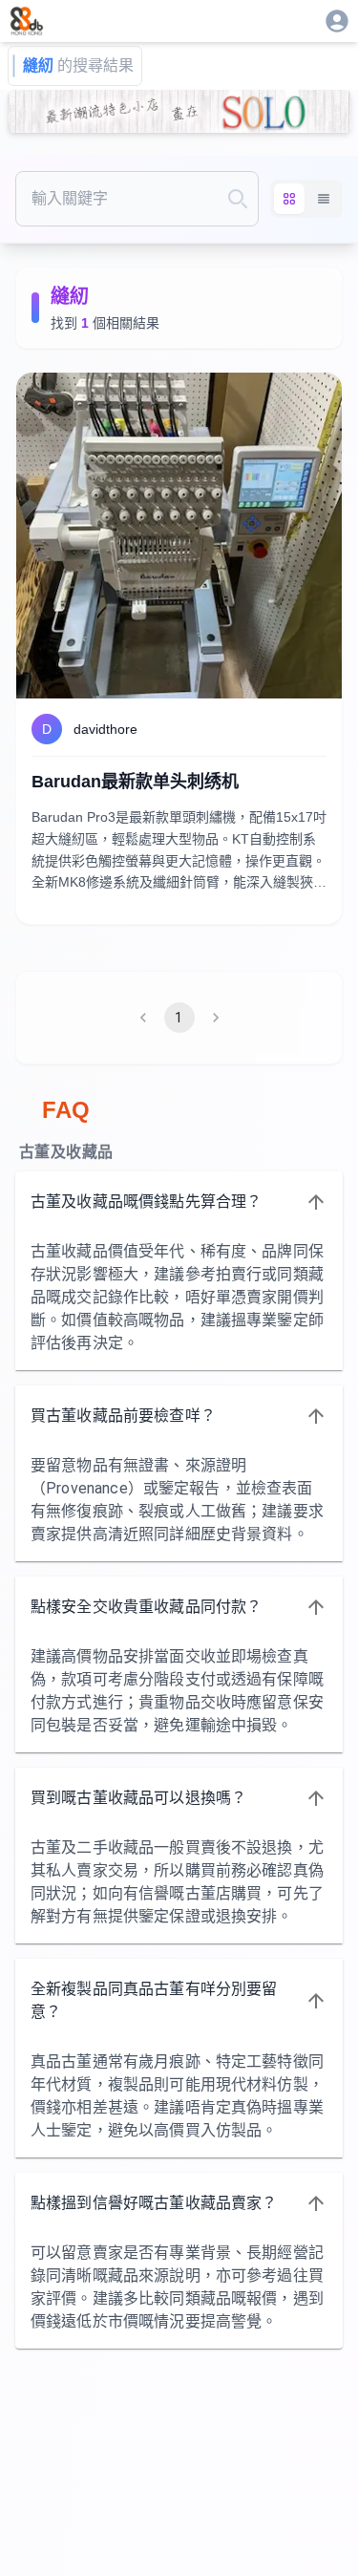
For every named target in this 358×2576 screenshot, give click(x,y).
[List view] (324, 199)
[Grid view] (289, 199)
